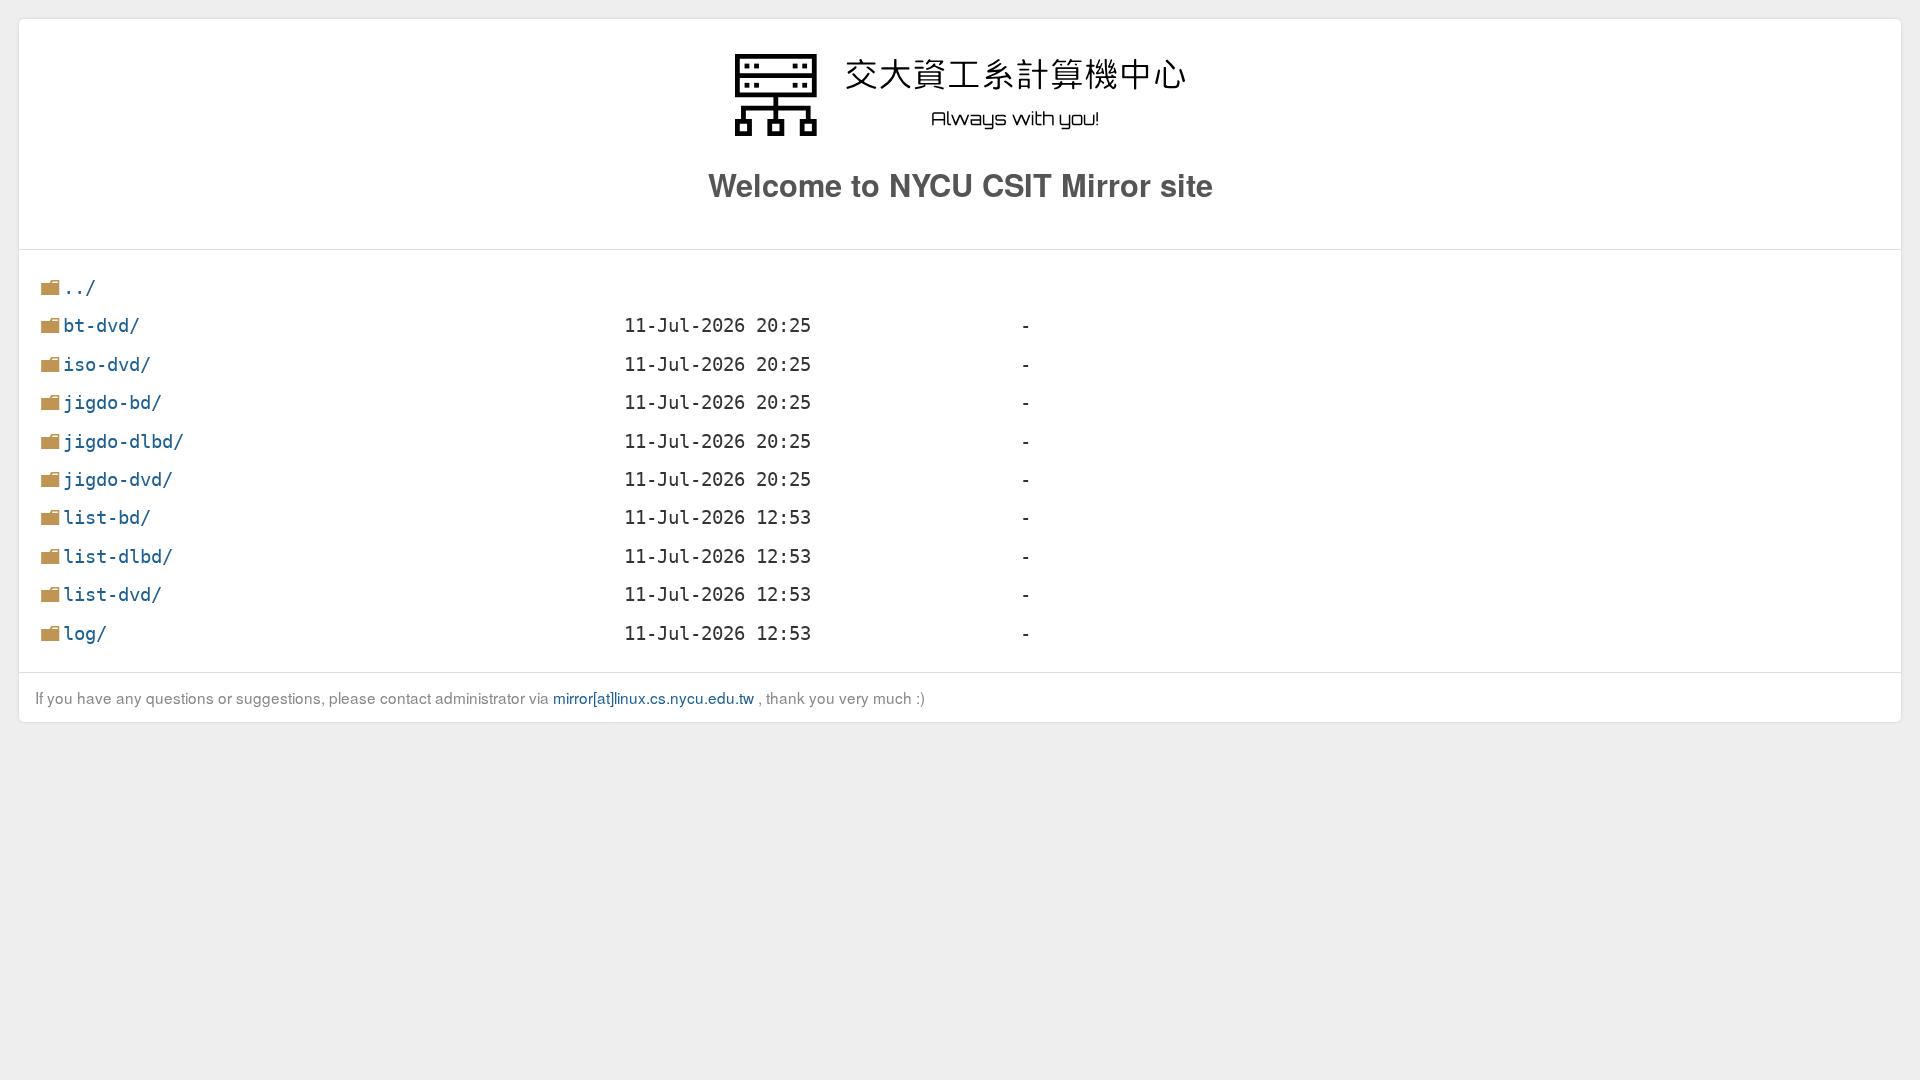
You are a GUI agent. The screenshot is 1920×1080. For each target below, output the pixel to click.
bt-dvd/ (101, 325)
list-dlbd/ (118, 556)
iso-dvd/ (107, 364)
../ (79, 287)
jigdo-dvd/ (118, 479)
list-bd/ (107, 517)
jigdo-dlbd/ (123, 441)
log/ (85, 633)
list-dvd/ (112, 594)
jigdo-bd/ (112, 402)
